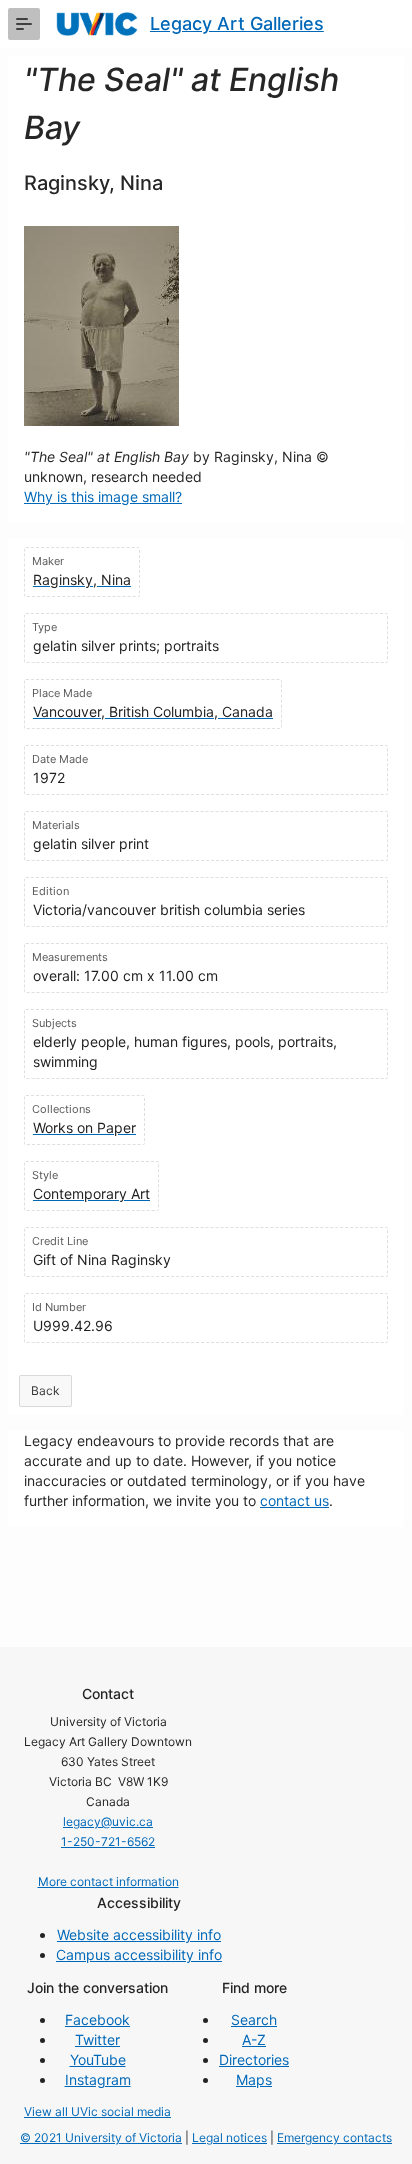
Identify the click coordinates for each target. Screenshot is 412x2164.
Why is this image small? (103, 496)
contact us (294, 1500)
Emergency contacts (334, 2137)
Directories (254, 2059)
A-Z (254, 2039)
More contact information (108, 1881)
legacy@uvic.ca (108, 1821)
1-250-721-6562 (108, 1841)
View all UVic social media (97, 2111)
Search (254, 2019)
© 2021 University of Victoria (101, 2137)
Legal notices (229, 2137)
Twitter (97, 2039)
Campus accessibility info (139, 1954)
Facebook (97, 2019)
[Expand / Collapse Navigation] (24, 24)
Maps (254, 2079)
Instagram (98, 2079)
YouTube (98, 2059)
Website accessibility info (139, 1934)
